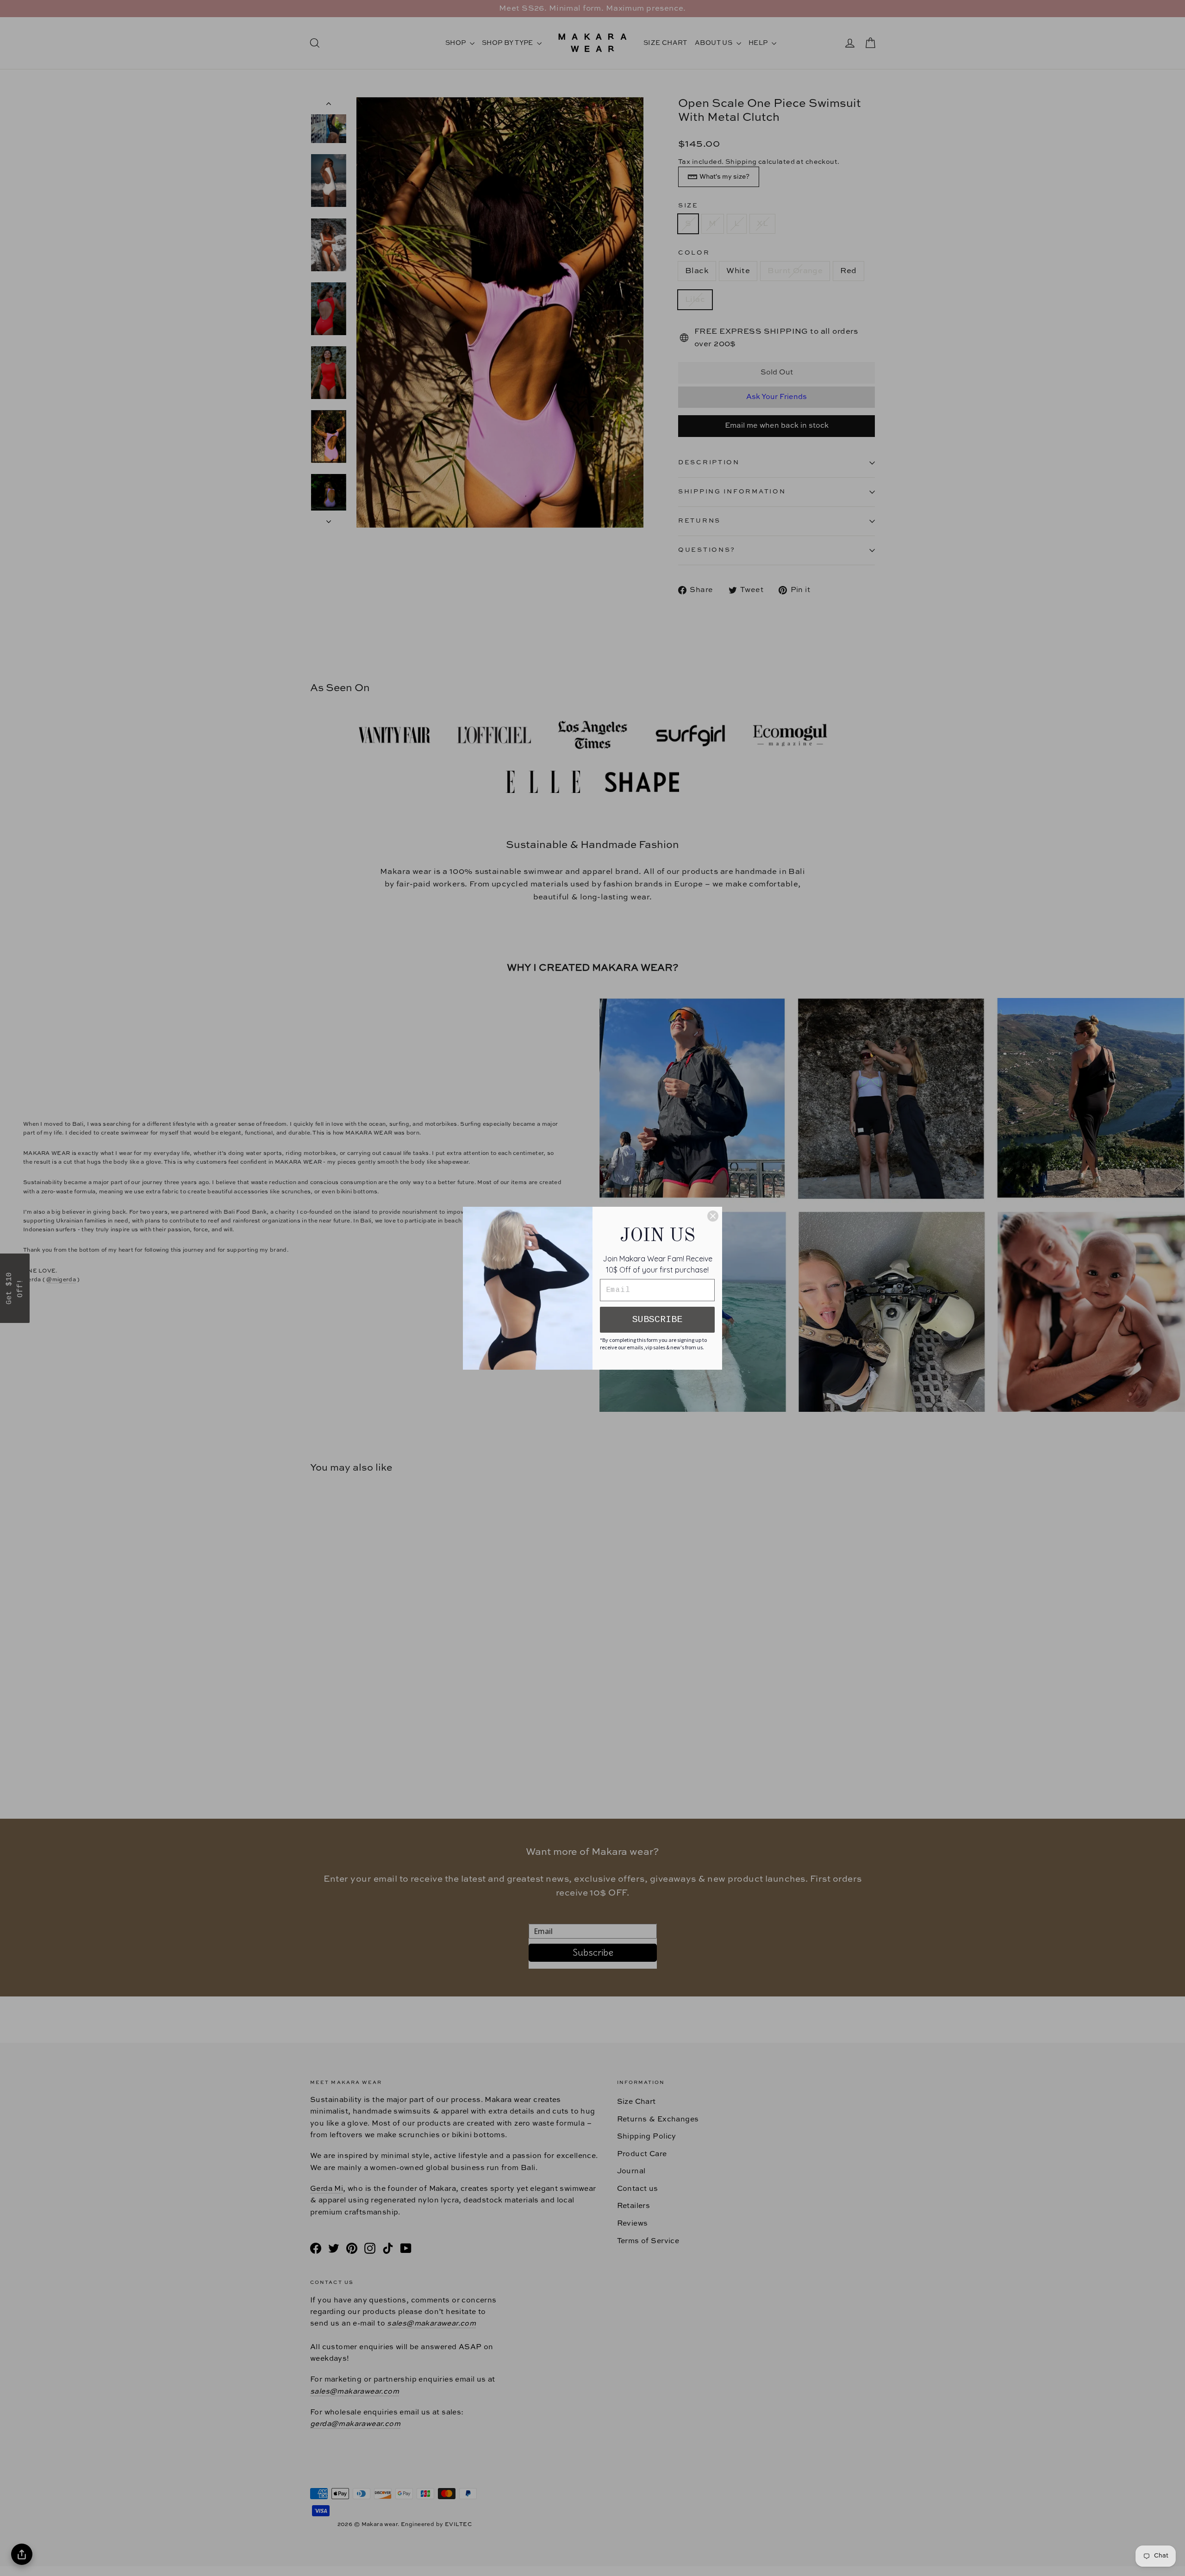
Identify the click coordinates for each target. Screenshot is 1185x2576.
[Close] (713, 1216)
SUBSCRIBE (657, 1319)
